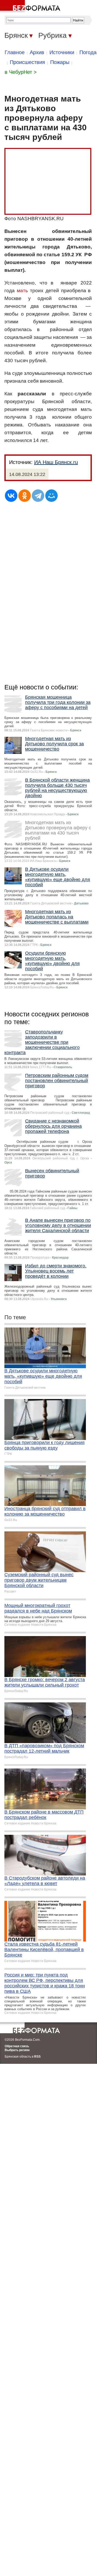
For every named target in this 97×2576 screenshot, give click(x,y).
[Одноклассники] (25, 496)
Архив (37, 52)
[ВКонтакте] (11, 496)
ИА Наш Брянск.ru (56, 462)
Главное (15, 52)
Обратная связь (17, 2046)
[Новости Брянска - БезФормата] (31, 6)
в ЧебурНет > (21, 72)
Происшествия (27, 62)
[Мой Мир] (51, 496)
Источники (62, 52)
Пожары (60, 62)
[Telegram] (38, 496)
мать (22, 291)
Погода (88, 52)
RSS (37, 2057)
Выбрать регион (17, 2050)
